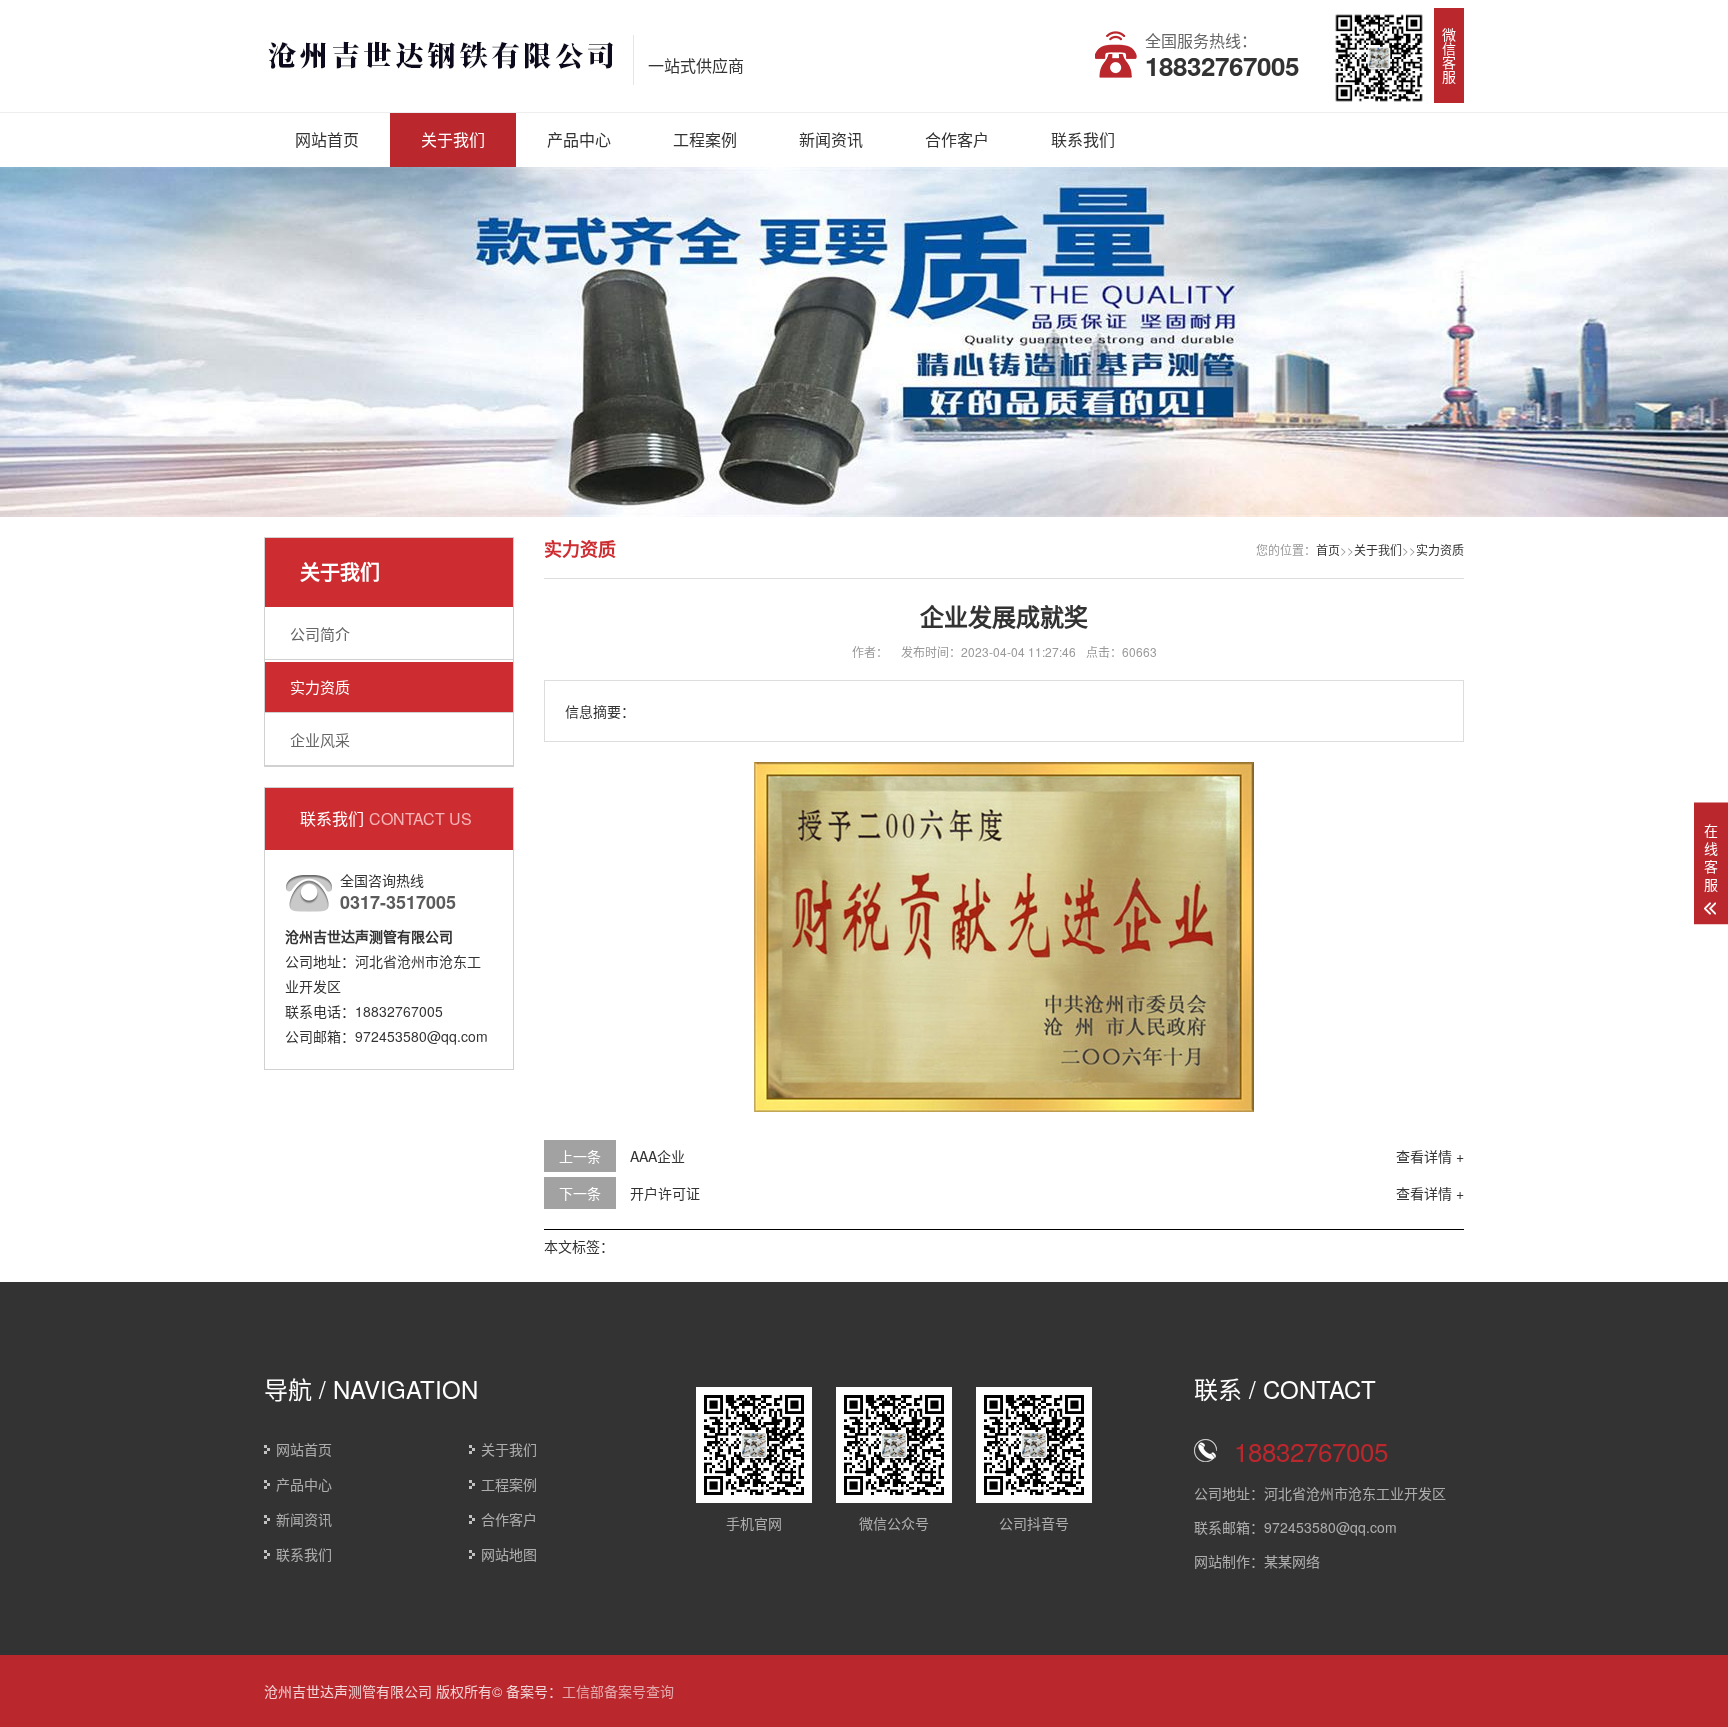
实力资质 (320, 686)
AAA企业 (657, 1156)
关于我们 (453, 139)
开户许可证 (665, 1193)
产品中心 (579, 139)
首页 (1328, 549)
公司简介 (320, 633)
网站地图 (509, 1554)
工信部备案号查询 (618, 1691)
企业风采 (320, 739)
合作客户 (957, 139)
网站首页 (327, 139)
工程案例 (705, 139)
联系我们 (1083, 139)
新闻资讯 (831, 139)
